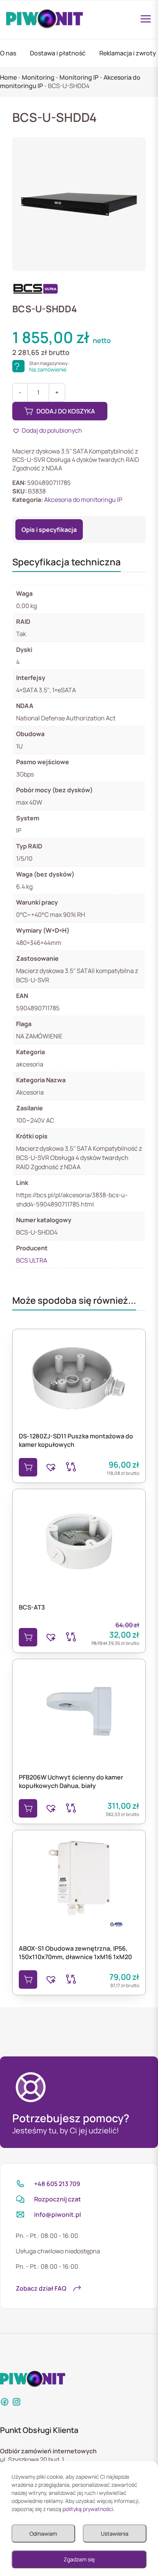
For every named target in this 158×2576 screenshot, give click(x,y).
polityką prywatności (88, 2509)
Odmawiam (43, 2534)
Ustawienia (115, 2534)
